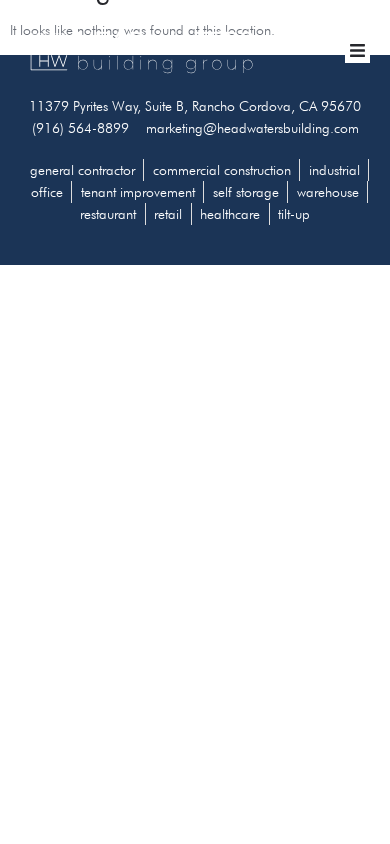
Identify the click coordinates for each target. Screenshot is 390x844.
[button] (358, 51)
